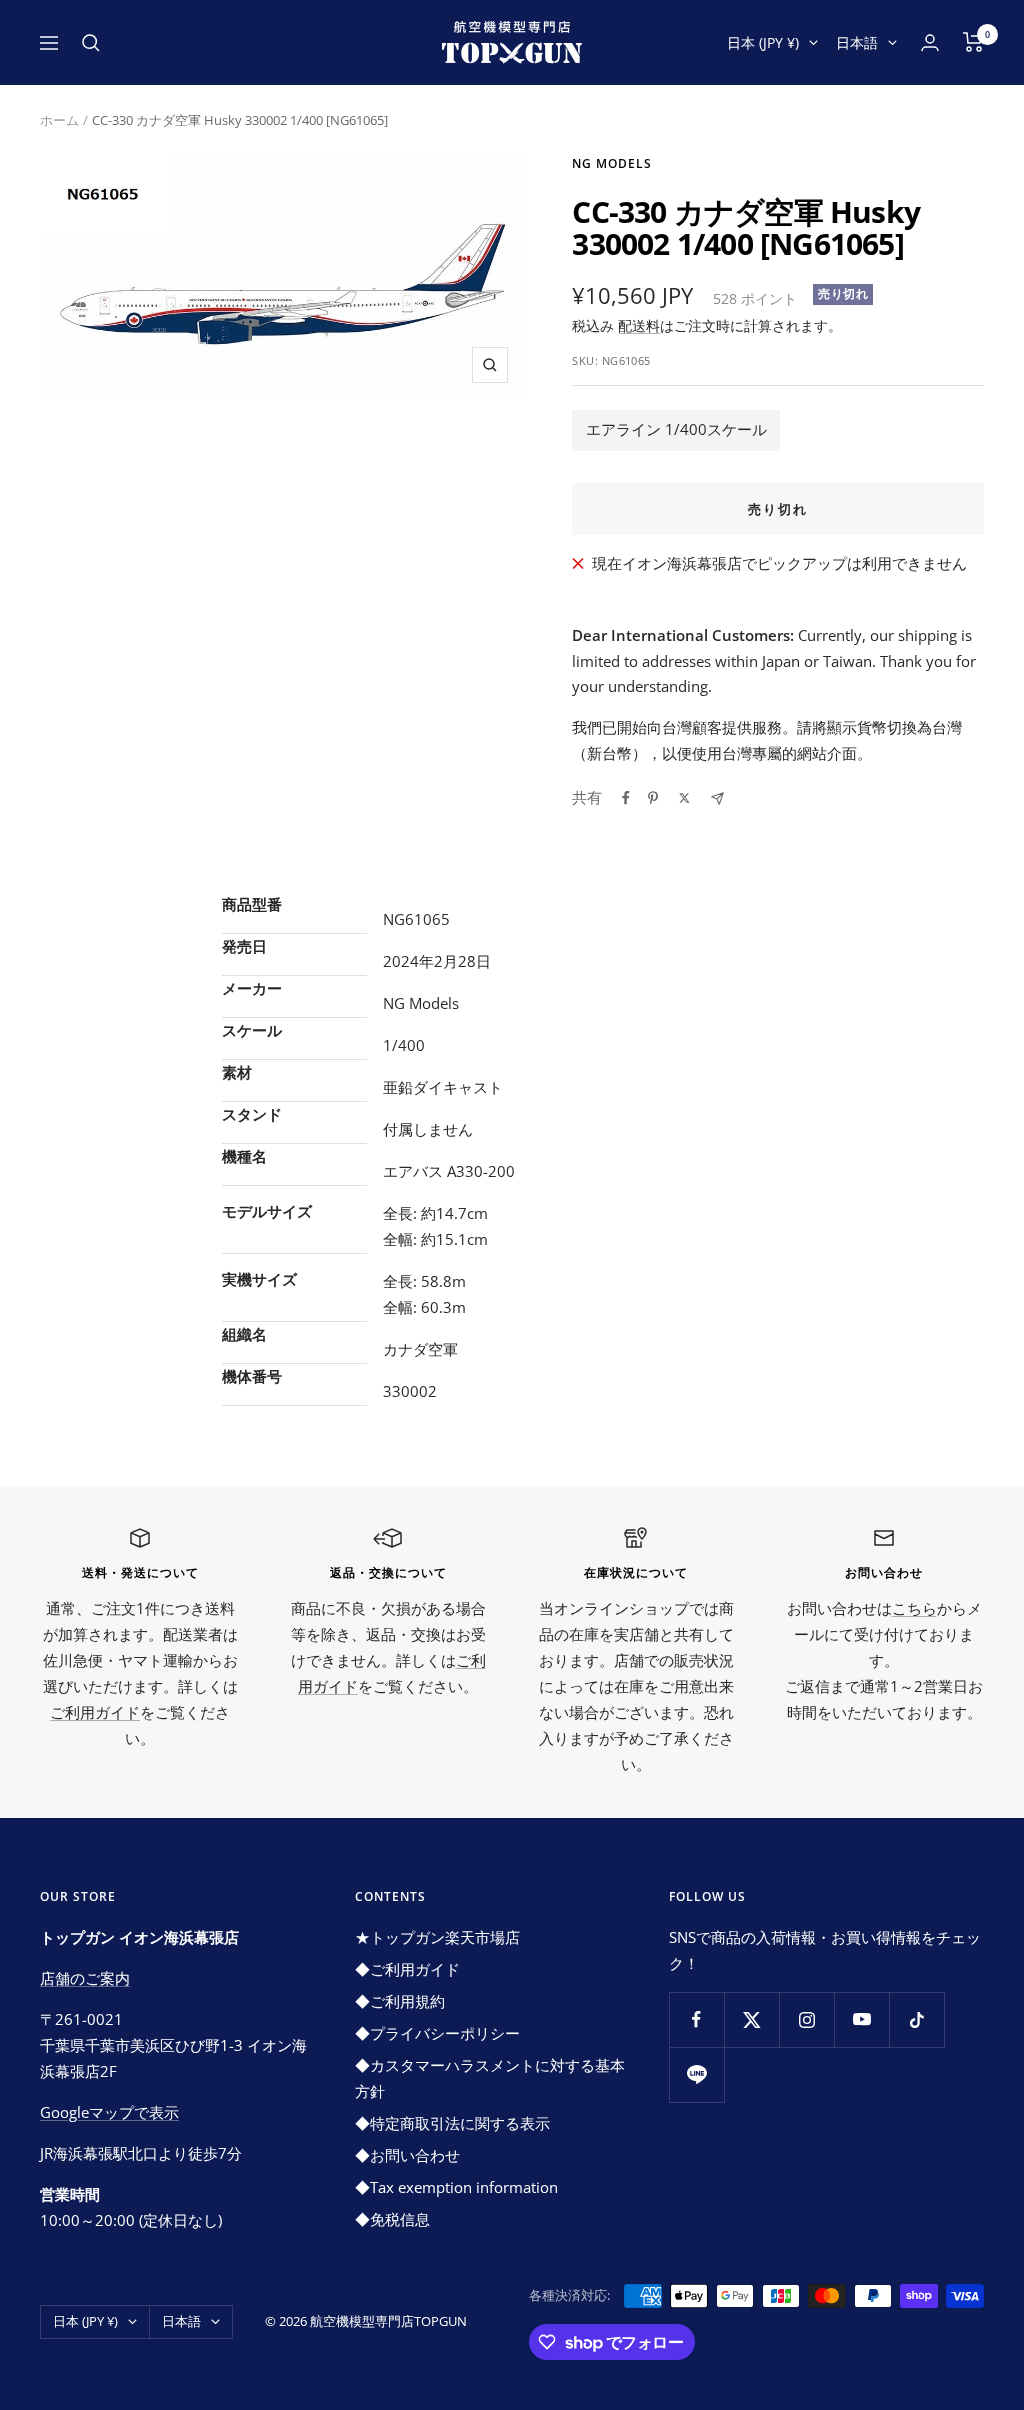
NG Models (612, 163)
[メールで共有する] (717, 798)
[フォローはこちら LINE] (696, 2074)
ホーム (59, 120)
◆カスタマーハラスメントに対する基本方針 (490, 2078)
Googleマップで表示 (109, 2112)
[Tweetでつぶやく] (684, 798)
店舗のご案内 (85, 1978)
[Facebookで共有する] (626, 798)
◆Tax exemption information (456, 2187)
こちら (914, 1608)
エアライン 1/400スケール (676, 429)
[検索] (91, 43)
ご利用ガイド (95, 1712)
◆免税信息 (392, 2219)
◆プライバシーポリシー (437, 2033)
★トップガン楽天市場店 (437, 1937)
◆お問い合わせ (407, 2155)
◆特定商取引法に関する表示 (452, 2123)
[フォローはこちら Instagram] (806, 2019)
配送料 (639, 325)
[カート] (973, 42)
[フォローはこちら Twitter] (751, 2019)
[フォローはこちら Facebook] (696, 2019)
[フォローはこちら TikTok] (916, 2019)
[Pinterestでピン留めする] (653, 798)
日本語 (857, 42)
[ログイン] (930, 42)
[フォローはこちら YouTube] (861, 2019)
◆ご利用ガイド (407, 1969)
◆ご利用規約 (400, 2001)
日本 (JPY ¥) (763, 42)
